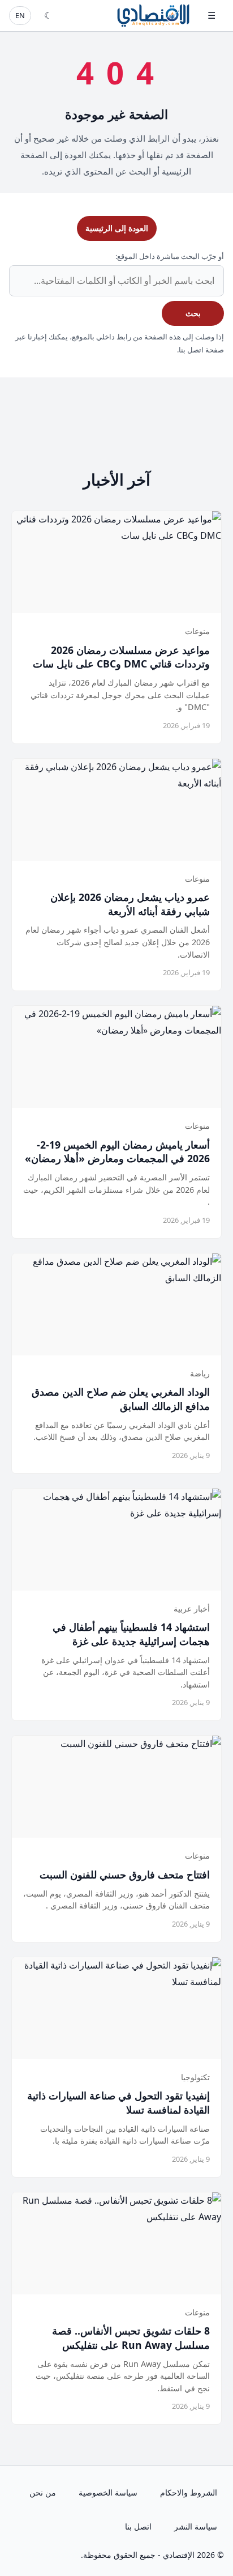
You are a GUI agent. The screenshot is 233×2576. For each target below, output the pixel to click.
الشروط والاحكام (189, 2492)
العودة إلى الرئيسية (117, 228)
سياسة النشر (196, 2526)
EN (20, 15)
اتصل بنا (138, 2526)
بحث (193, 313)
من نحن (43, 2492)
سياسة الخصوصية (108, 2492)
